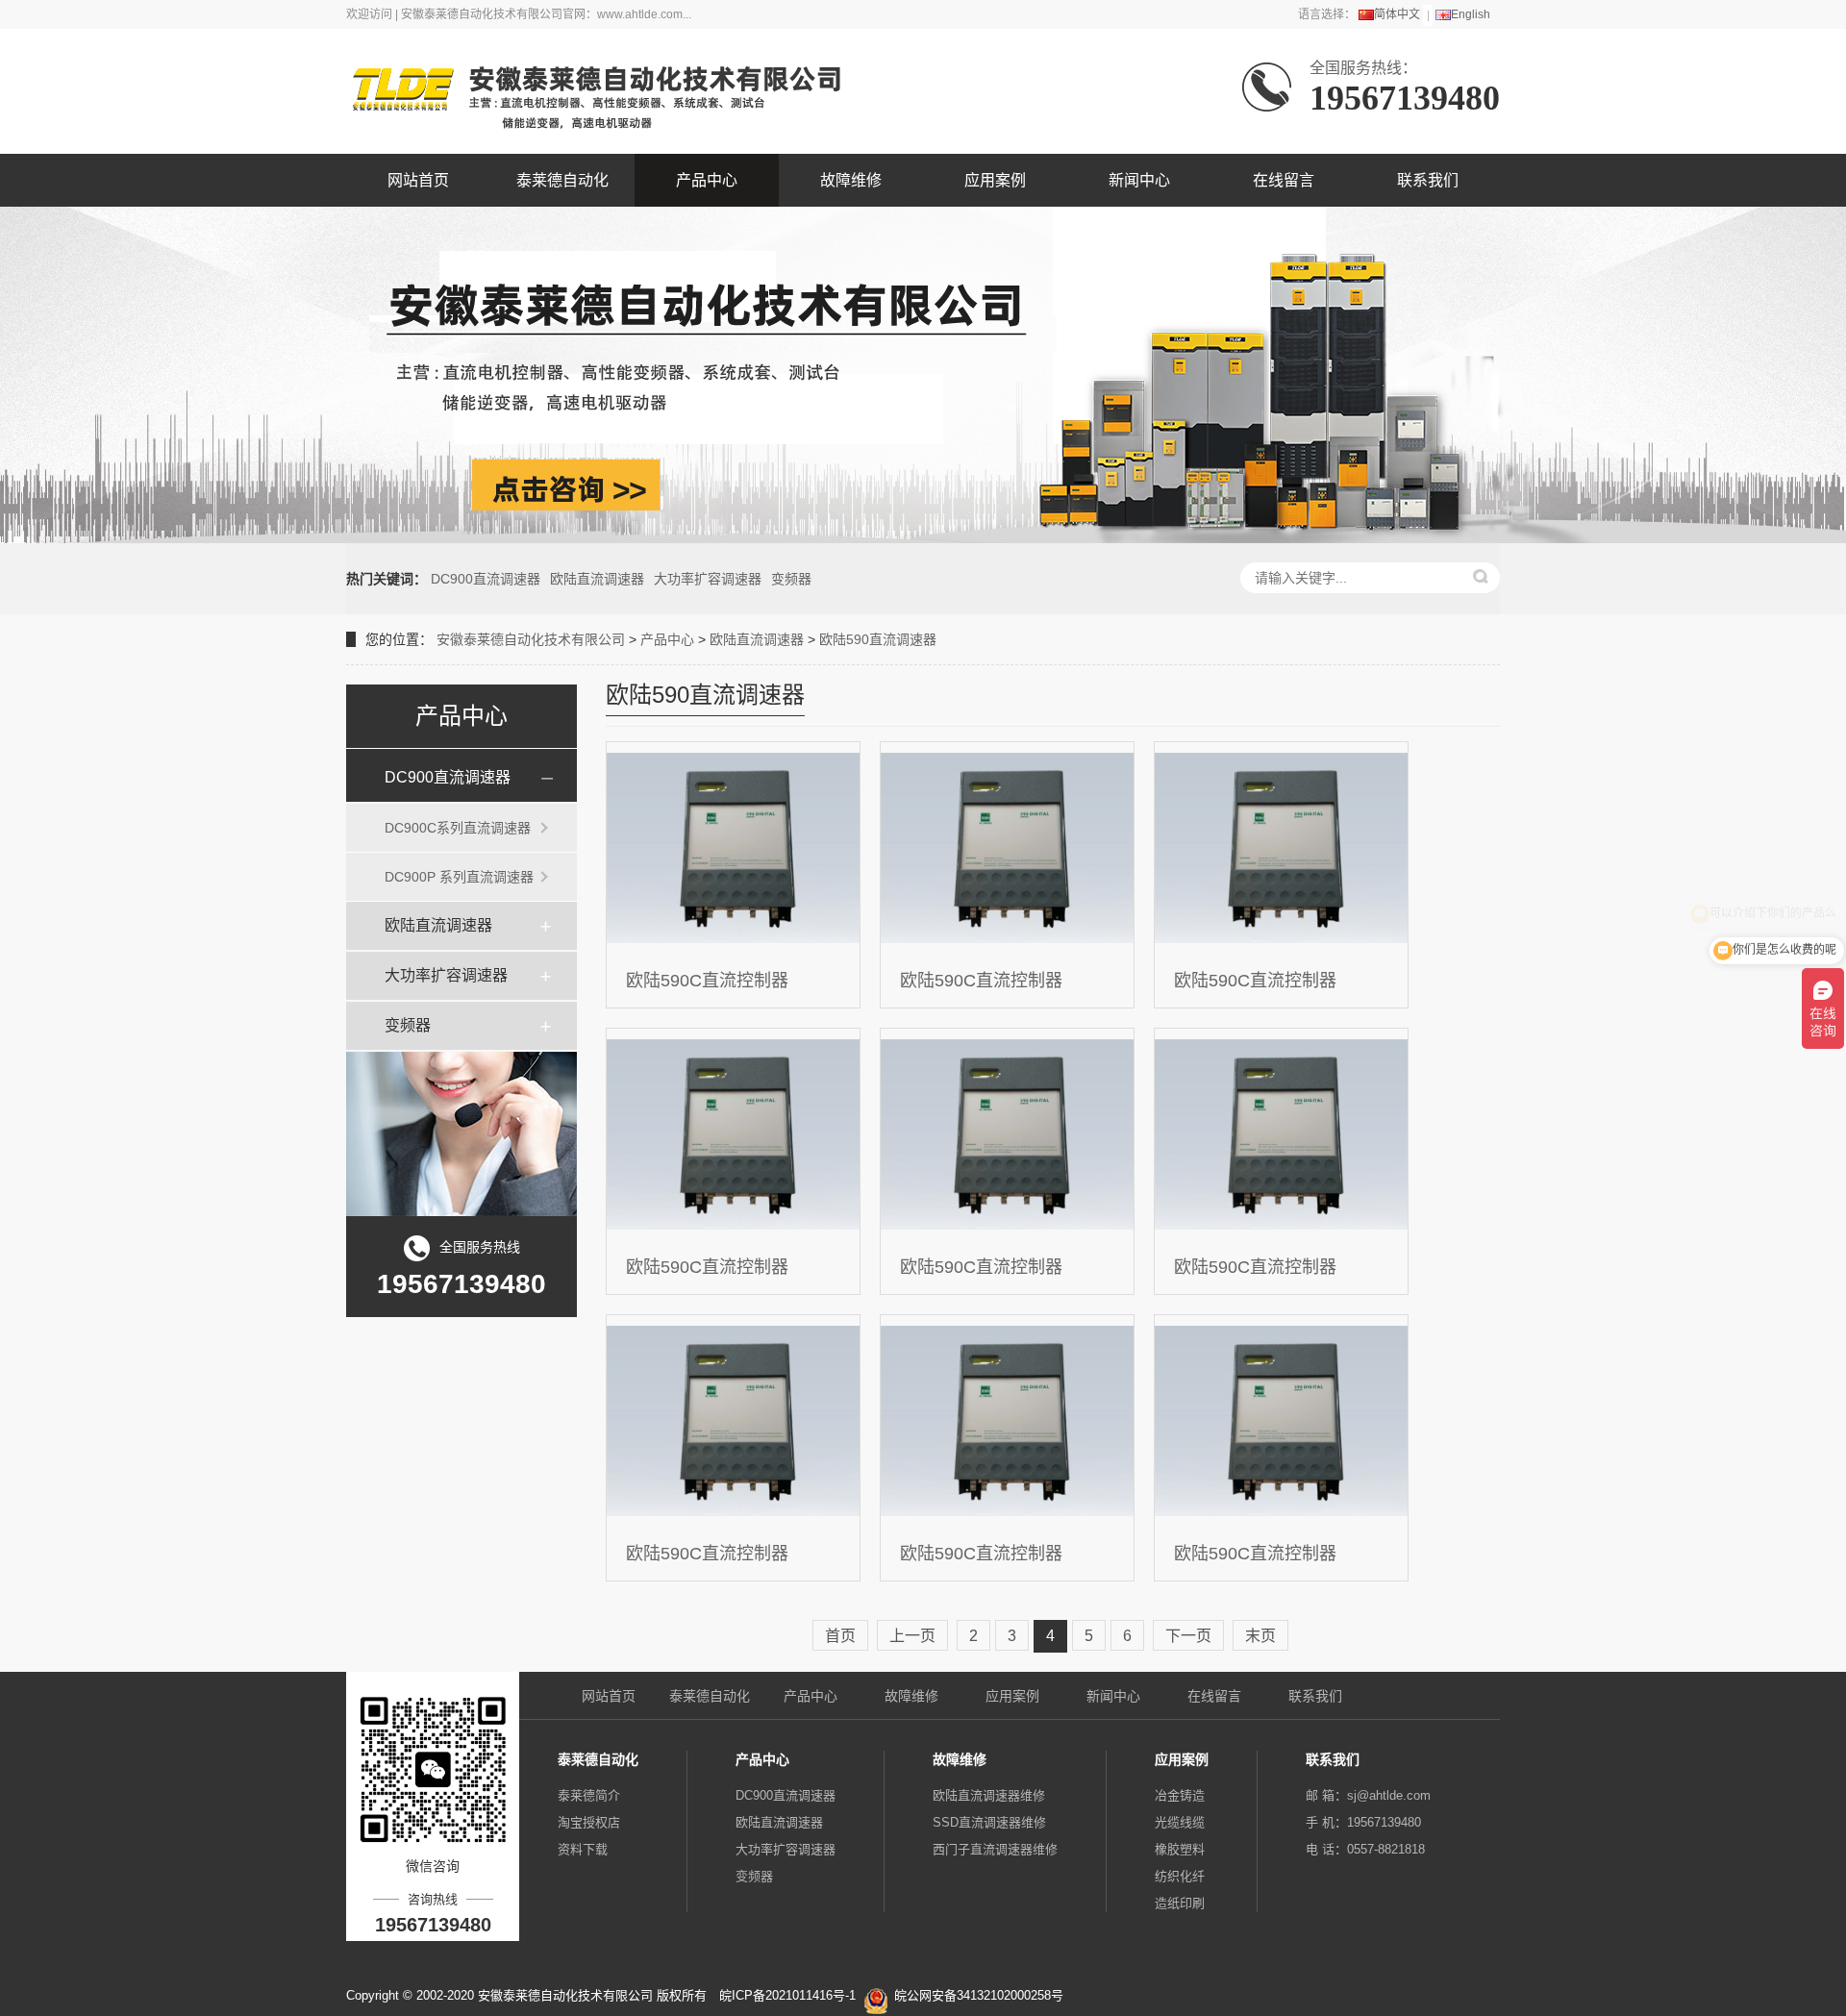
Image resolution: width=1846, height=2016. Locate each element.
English (1471, 14)
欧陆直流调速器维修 (989, 1795)
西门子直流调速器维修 (995, 1849)
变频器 (791, 579)
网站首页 (418, 180)
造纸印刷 (1180, 1903)
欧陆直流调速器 (597, 579)
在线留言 (1284, 180)
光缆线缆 (1180, 1822)
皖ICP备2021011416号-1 (787, 1995)
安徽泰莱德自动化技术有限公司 (531, 639)
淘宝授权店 (589, 1822)
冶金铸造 (1180, 1795)
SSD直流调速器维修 (989, 1822)
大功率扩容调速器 (708, 579)
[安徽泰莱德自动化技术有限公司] (594, 91)
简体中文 (1397, 14)
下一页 (1188, 1636)
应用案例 (995, 180)
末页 (1260, 1636)
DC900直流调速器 (486, 579)
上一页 (912, 1636)
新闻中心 (1139, 180)
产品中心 (707, 180)
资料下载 (583, 1849)
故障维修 (851, 180)
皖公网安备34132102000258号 (979, 1995)
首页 (840, 1636)
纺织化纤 (1180, 1876)
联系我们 (1428, 180)
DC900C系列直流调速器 (458, 828)
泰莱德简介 (589, 1795)
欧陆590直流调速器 (878, 639)
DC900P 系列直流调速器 (459, 877)
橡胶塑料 (1180, 1849)
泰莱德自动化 (562, 180)
